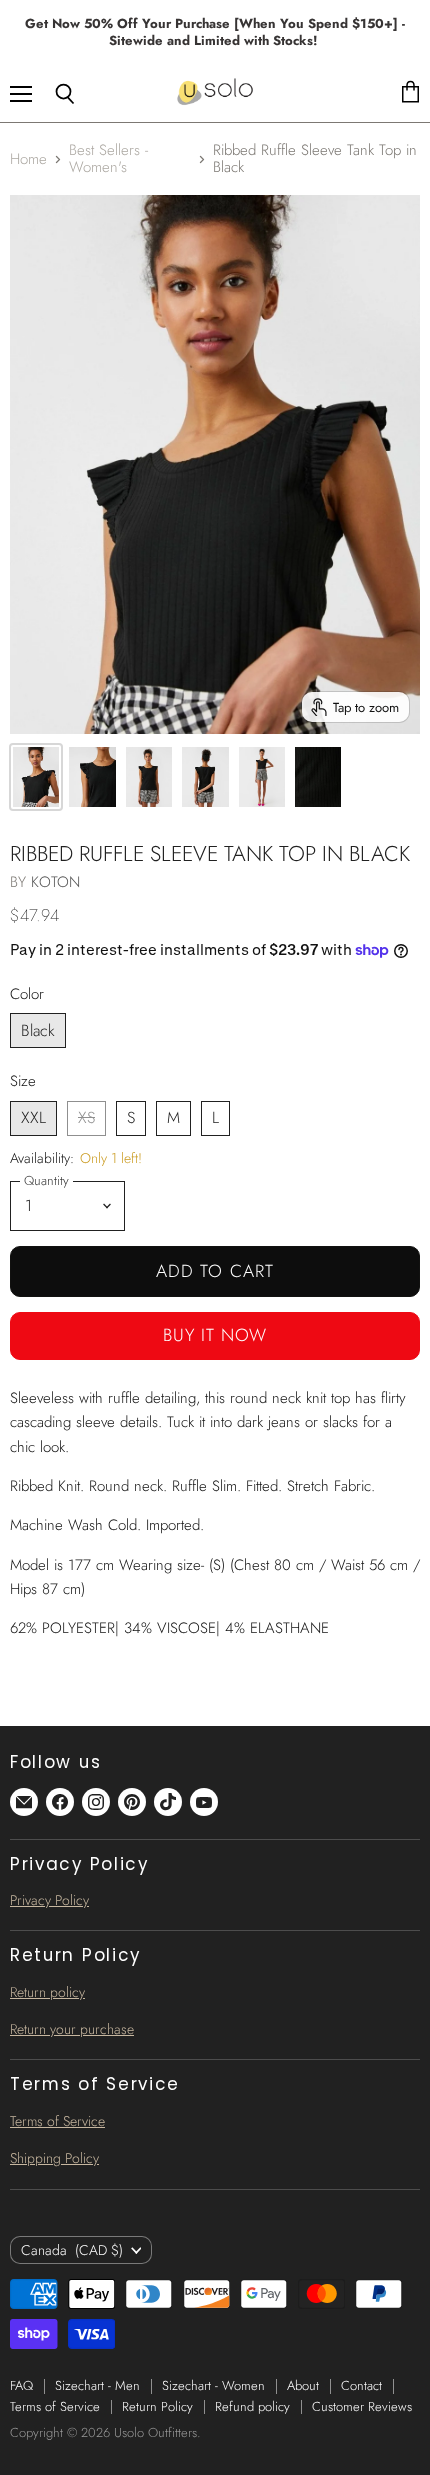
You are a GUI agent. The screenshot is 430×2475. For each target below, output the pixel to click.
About (303, 2385)
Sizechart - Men (97, 2385)
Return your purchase (72, 2029)
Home (28, 159)
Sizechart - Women (213, 2385)
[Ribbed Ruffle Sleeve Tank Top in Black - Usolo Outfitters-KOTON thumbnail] (36, 777)
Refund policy (252, 2406)
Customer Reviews (362, 2406)
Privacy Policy (49, 1900)
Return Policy (157, 2406)
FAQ (21, 2385)
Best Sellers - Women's (108, 159)
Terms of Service (57, 2121)
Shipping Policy (54, 2158)
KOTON (55, 882)
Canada (72, 2250)
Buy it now (215, 1335)
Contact (361, 2385)
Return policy (47, 1992)
